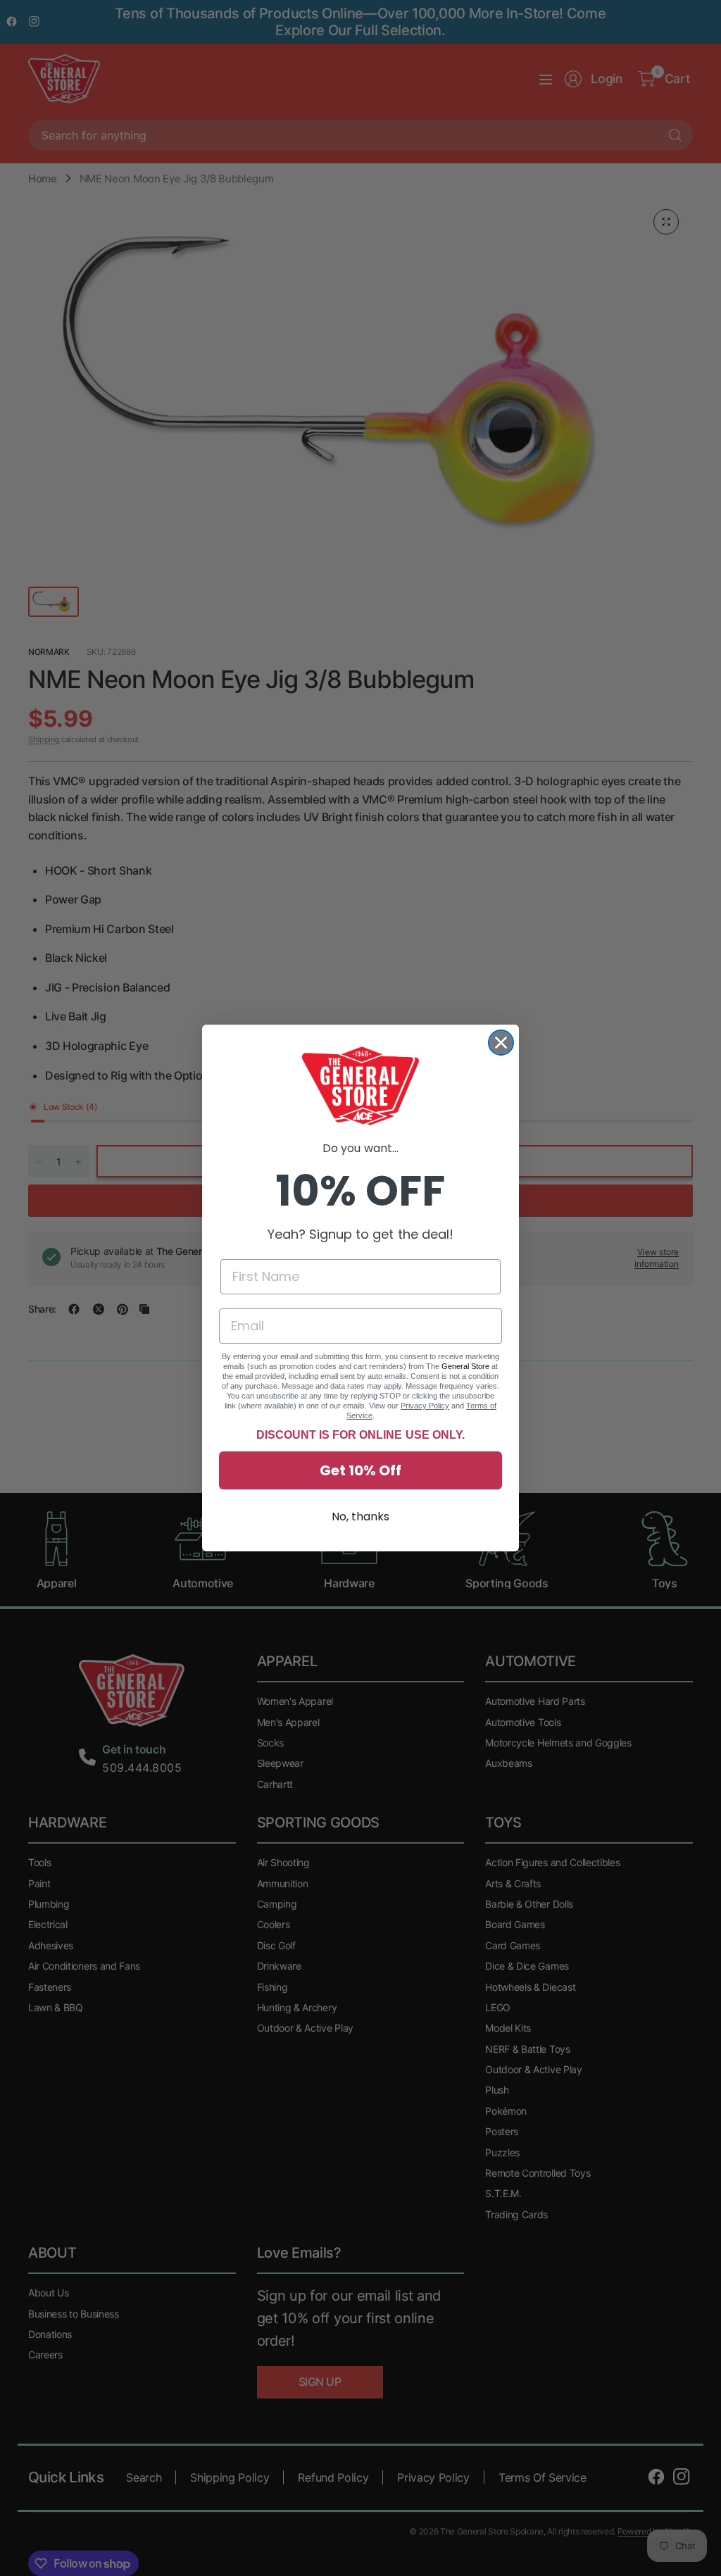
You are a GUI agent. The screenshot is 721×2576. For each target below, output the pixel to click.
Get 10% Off (360, 1470)
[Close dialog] (501, 1043)
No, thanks (360, 1517)
